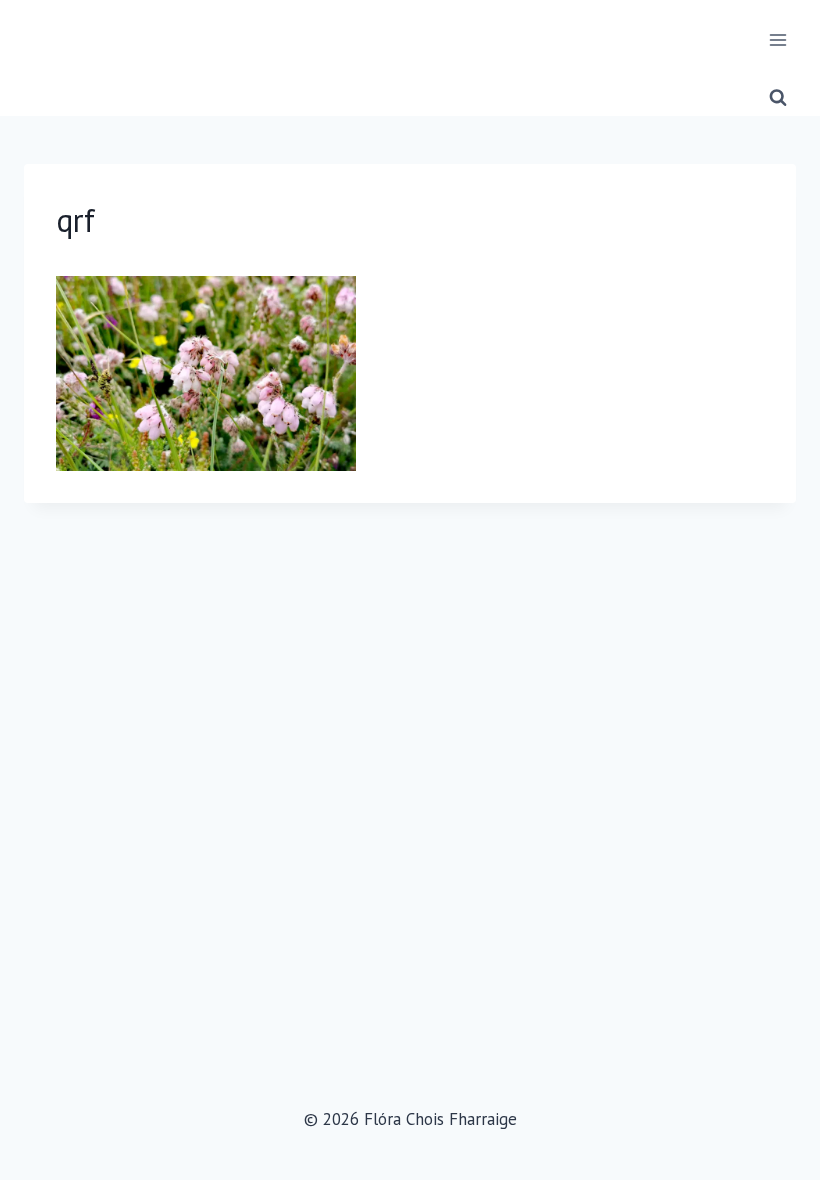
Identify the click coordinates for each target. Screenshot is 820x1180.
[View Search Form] (778, 98)
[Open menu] (777, 39)
